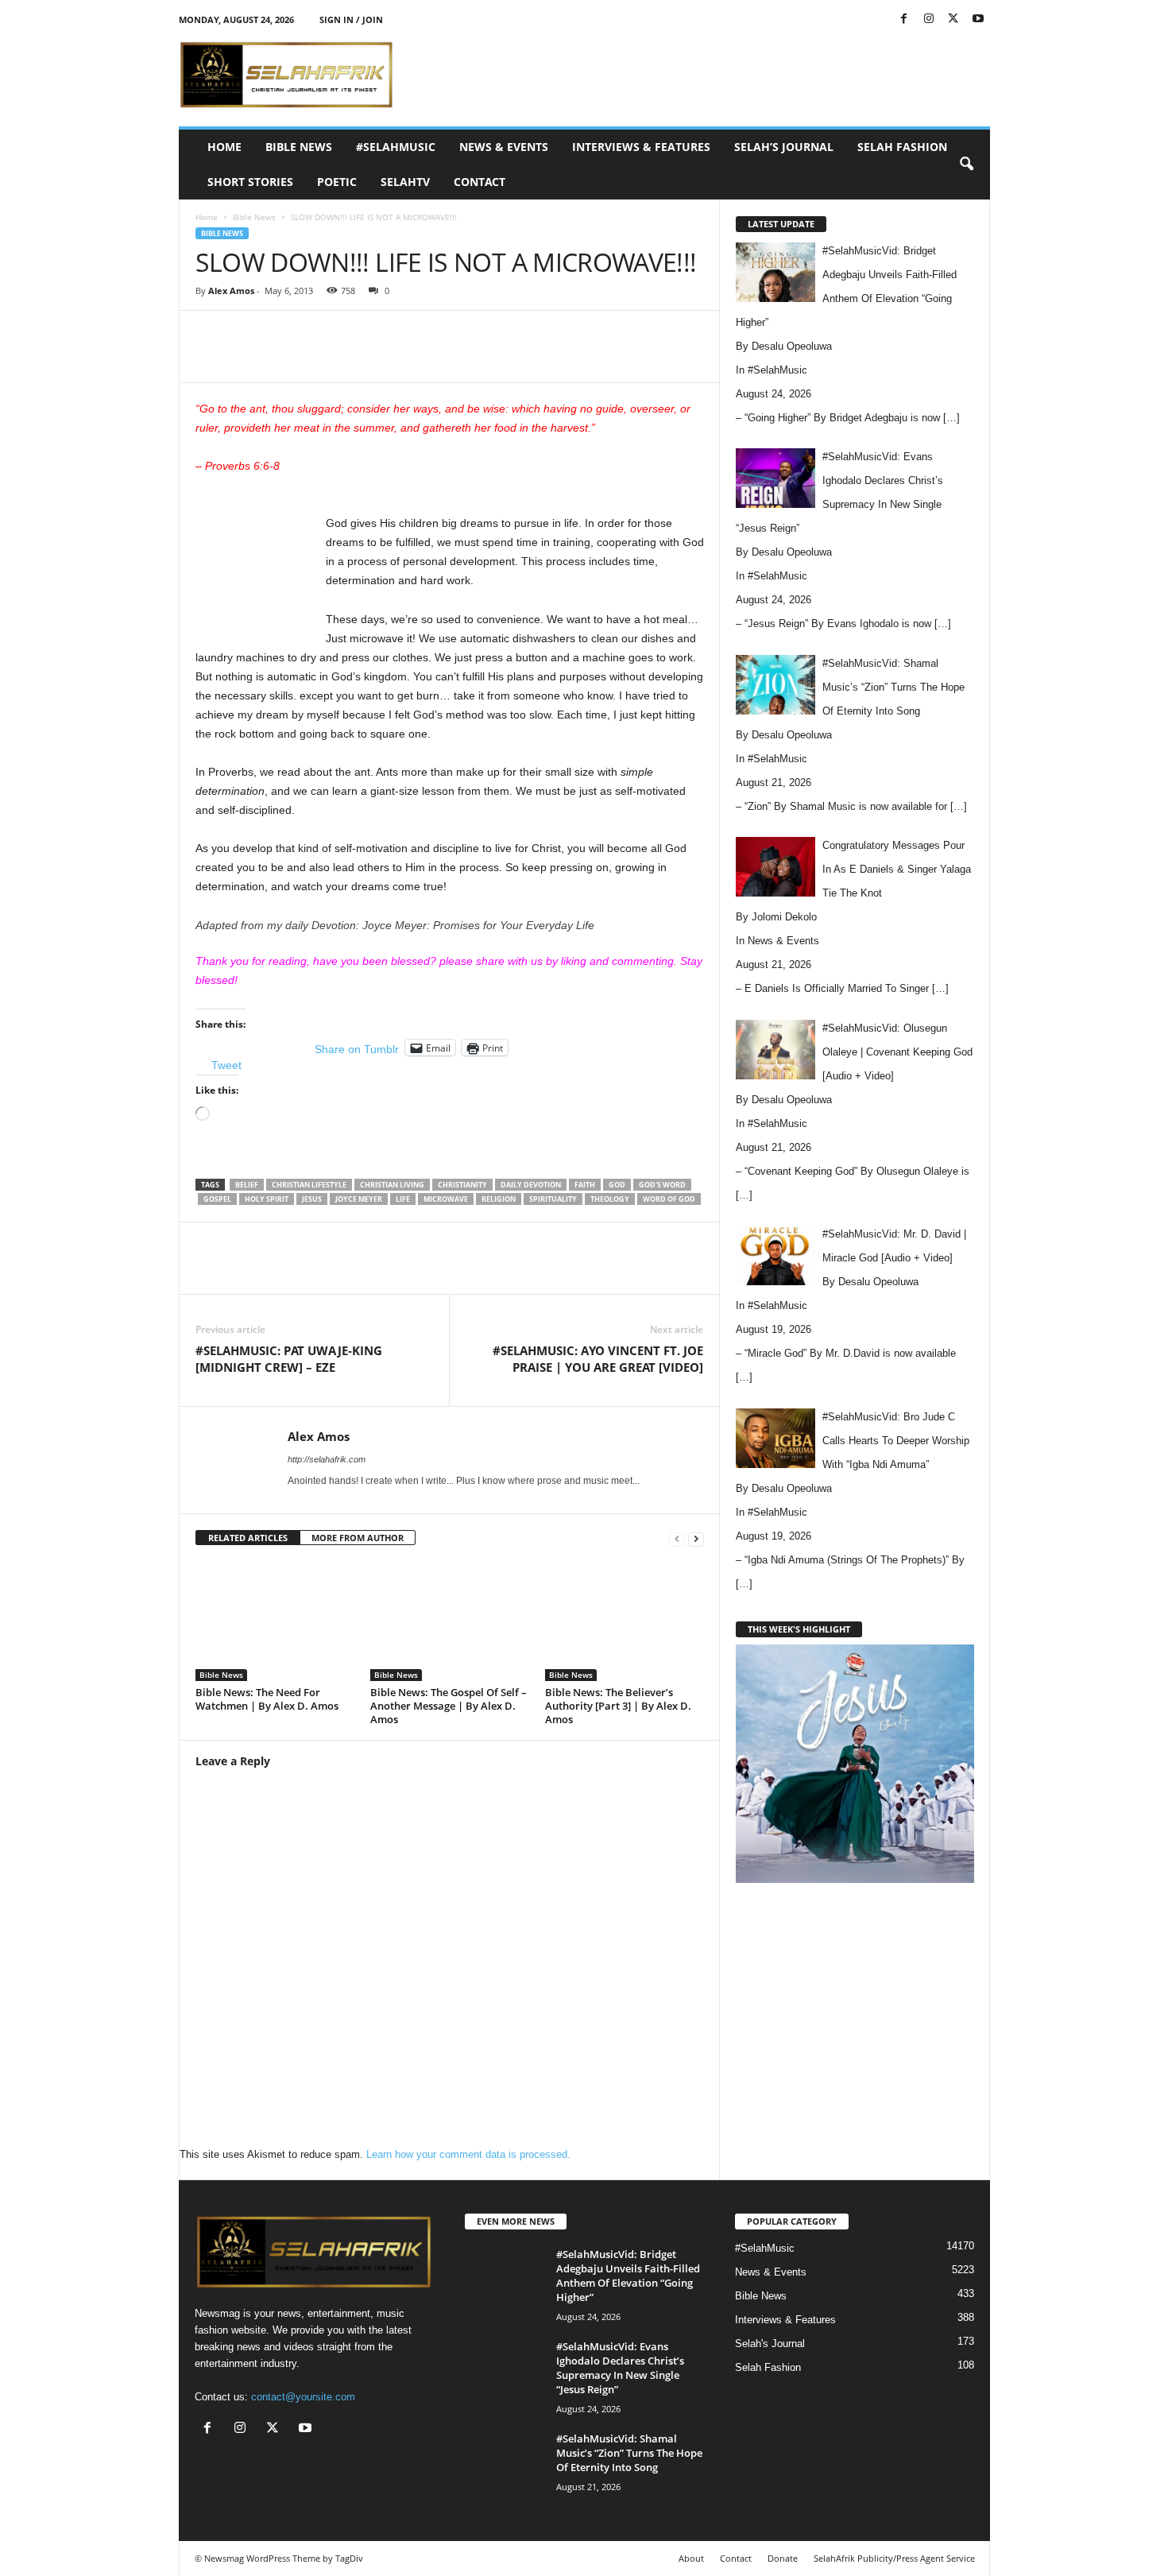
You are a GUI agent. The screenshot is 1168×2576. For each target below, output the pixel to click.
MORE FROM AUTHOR (358, 1538)
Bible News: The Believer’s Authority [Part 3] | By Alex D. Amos (618, 1706)
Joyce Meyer (359, 1199)
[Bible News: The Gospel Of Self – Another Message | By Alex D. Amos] (450, 1621)
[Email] (488, 358)
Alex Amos (231, 291)
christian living (392, 1185)
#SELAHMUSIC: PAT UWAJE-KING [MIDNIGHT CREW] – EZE (289, 1359)
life (403, 1199)
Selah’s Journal (784, 147)
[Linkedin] (451, 358)
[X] (953, 19)
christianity (462, 1185)
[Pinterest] (378, 358)
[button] (966, 165)
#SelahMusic (396, 147)
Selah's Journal (770, 2344)
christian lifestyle (309, 1185)
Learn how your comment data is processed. (468, 2154)
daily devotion (531, 1185)
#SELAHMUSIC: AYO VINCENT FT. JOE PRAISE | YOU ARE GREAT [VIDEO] (598, 1359)
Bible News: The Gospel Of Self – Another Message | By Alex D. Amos (449, 1706)
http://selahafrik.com (327, 1459)
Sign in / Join (351, 19)
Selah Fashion (902, 147)
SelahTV (405, 182)
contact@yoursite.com (303, 2397)
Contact (480, 182)
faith (585, 1185)
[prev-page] (677, 1538)
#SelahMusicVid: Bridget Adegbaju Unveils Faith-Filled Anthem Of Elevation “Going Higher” (628, 2276)
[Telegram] (524, 358)
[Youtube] (978, 19)
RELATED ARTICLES (248, 1538)
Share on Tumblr (357, 1048)
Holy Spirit (267, 1199)
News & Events (504, 147)
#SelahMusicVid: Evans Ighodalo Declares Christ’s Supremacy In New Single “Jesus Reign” (620, 2368)
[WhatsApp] (415, 358)
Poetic (337, 182)
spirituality (553, 1199)
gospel (217, 1199)
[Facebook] (904, 19)
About (691, 2558)
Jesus (312, 1199)
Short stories (250, 182)
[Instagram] (929, 19)
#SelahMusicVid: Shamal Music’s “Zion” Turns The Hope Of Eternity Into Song (629, 2453)
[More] (562, 358)
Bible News (299, 147)
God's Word (662, 1185)
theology (610, 1199)
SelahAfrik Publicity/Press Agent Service (894, 2558)
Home (224, 147)
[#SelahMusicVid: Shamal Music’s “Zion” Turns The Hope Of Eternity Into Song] (505, 2461)
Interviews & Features (641, 147)
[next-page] (696, 1538)
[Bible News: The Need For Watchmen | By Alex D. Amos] (275, 1621)
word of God (669, 1199)
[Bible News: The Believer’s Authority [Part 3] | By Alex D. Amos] (625, 1621)
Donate (783, 2558)
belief (247, 1185)
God (617, 1185)
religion (499, 1199)
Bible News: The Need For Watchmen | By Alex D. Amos (267, 1699)
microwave (446, 1199)
